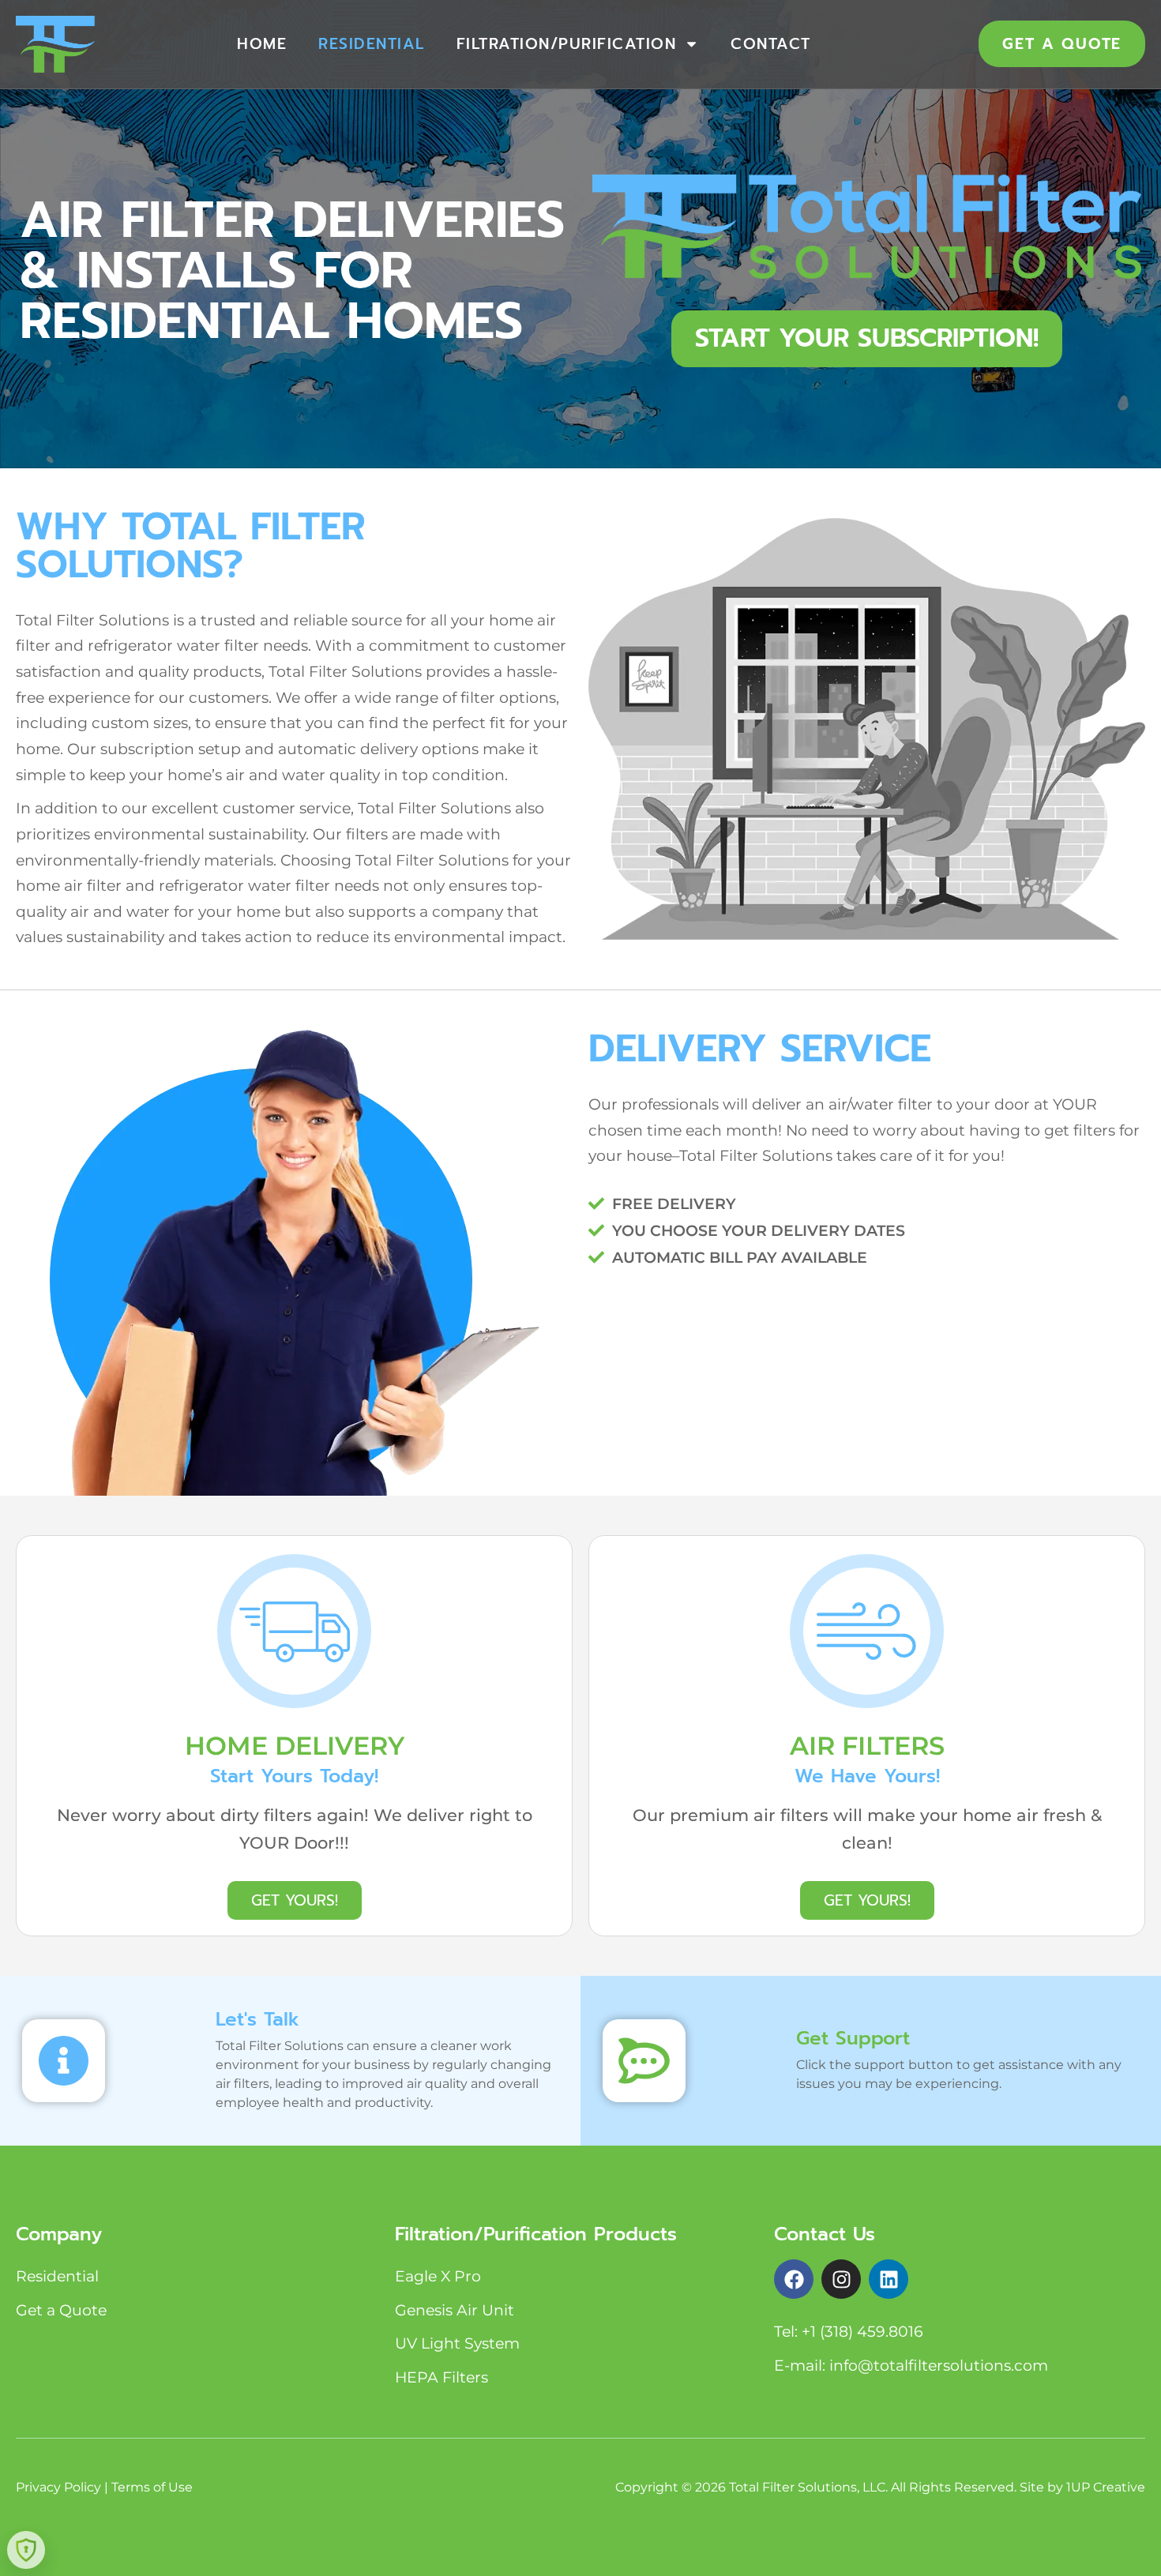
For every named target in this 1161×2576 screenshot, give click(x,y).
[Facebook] (794, 2279)
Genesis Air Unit (455, 2310)
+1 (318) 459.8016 (862, 2331)
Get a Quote (61, 2310)
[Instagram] (841, 2279)
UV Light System (457, 2343)
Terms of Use (152, 2487)
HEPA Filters (441, 2377)
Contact (771, 44)
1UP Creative (1106, 2487)
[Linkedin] (889, 2279)
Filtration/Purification (567, 44)
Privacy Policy (58, 2487)
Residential (372, 44)
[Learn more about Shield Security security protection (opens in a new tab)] (26, 2550)
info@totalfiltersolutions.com (939, 2365)
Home (262, 44)
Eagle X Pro (438, 2276)
